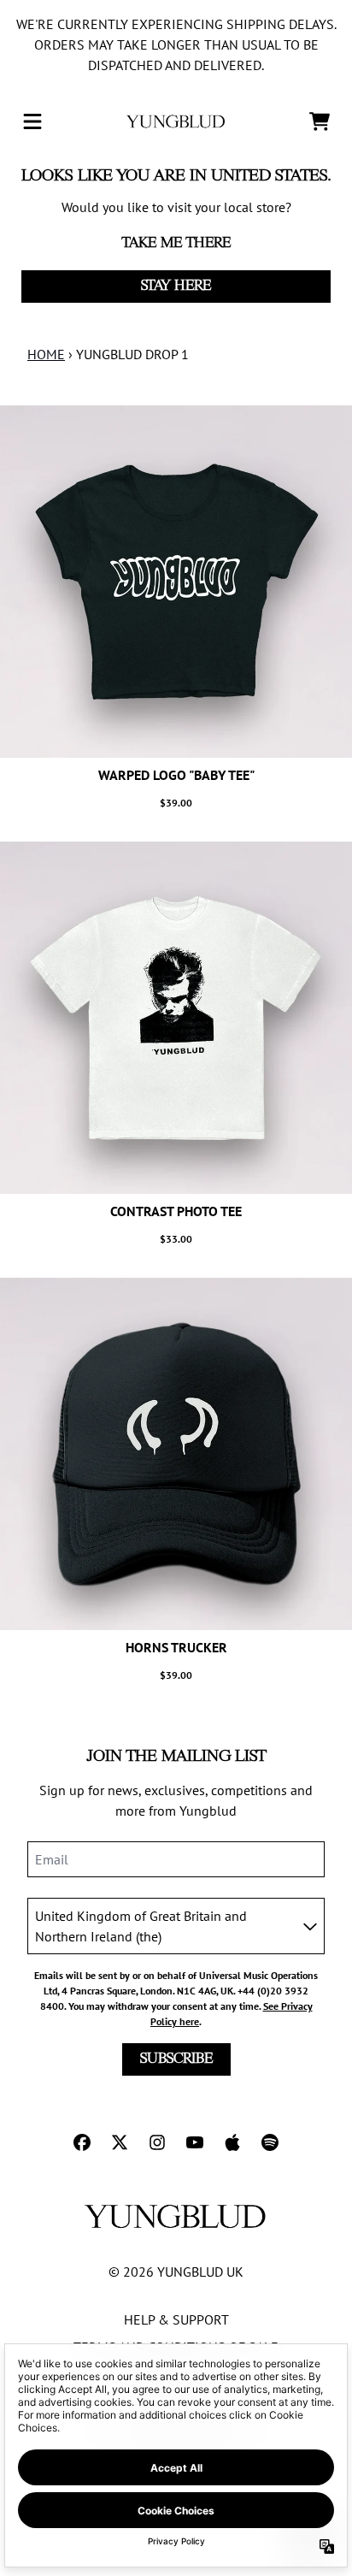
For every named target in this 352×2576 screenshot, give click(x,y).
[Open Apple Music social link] (232, 2142)
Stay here (176, 286)
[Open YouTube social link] (195, 2142)
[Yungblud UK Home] (176, 121)
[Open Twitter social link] (120, 2142)
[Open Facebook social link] (82, 2142)
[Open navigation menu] (32, 121)
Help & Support (176, 2319)
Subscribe (176, 2059)
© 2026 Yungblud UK (176, 2272)
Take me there (176, 243)
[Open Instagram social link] (157, 2142)
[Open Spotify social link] (270, 2142)
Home (46, 354)
